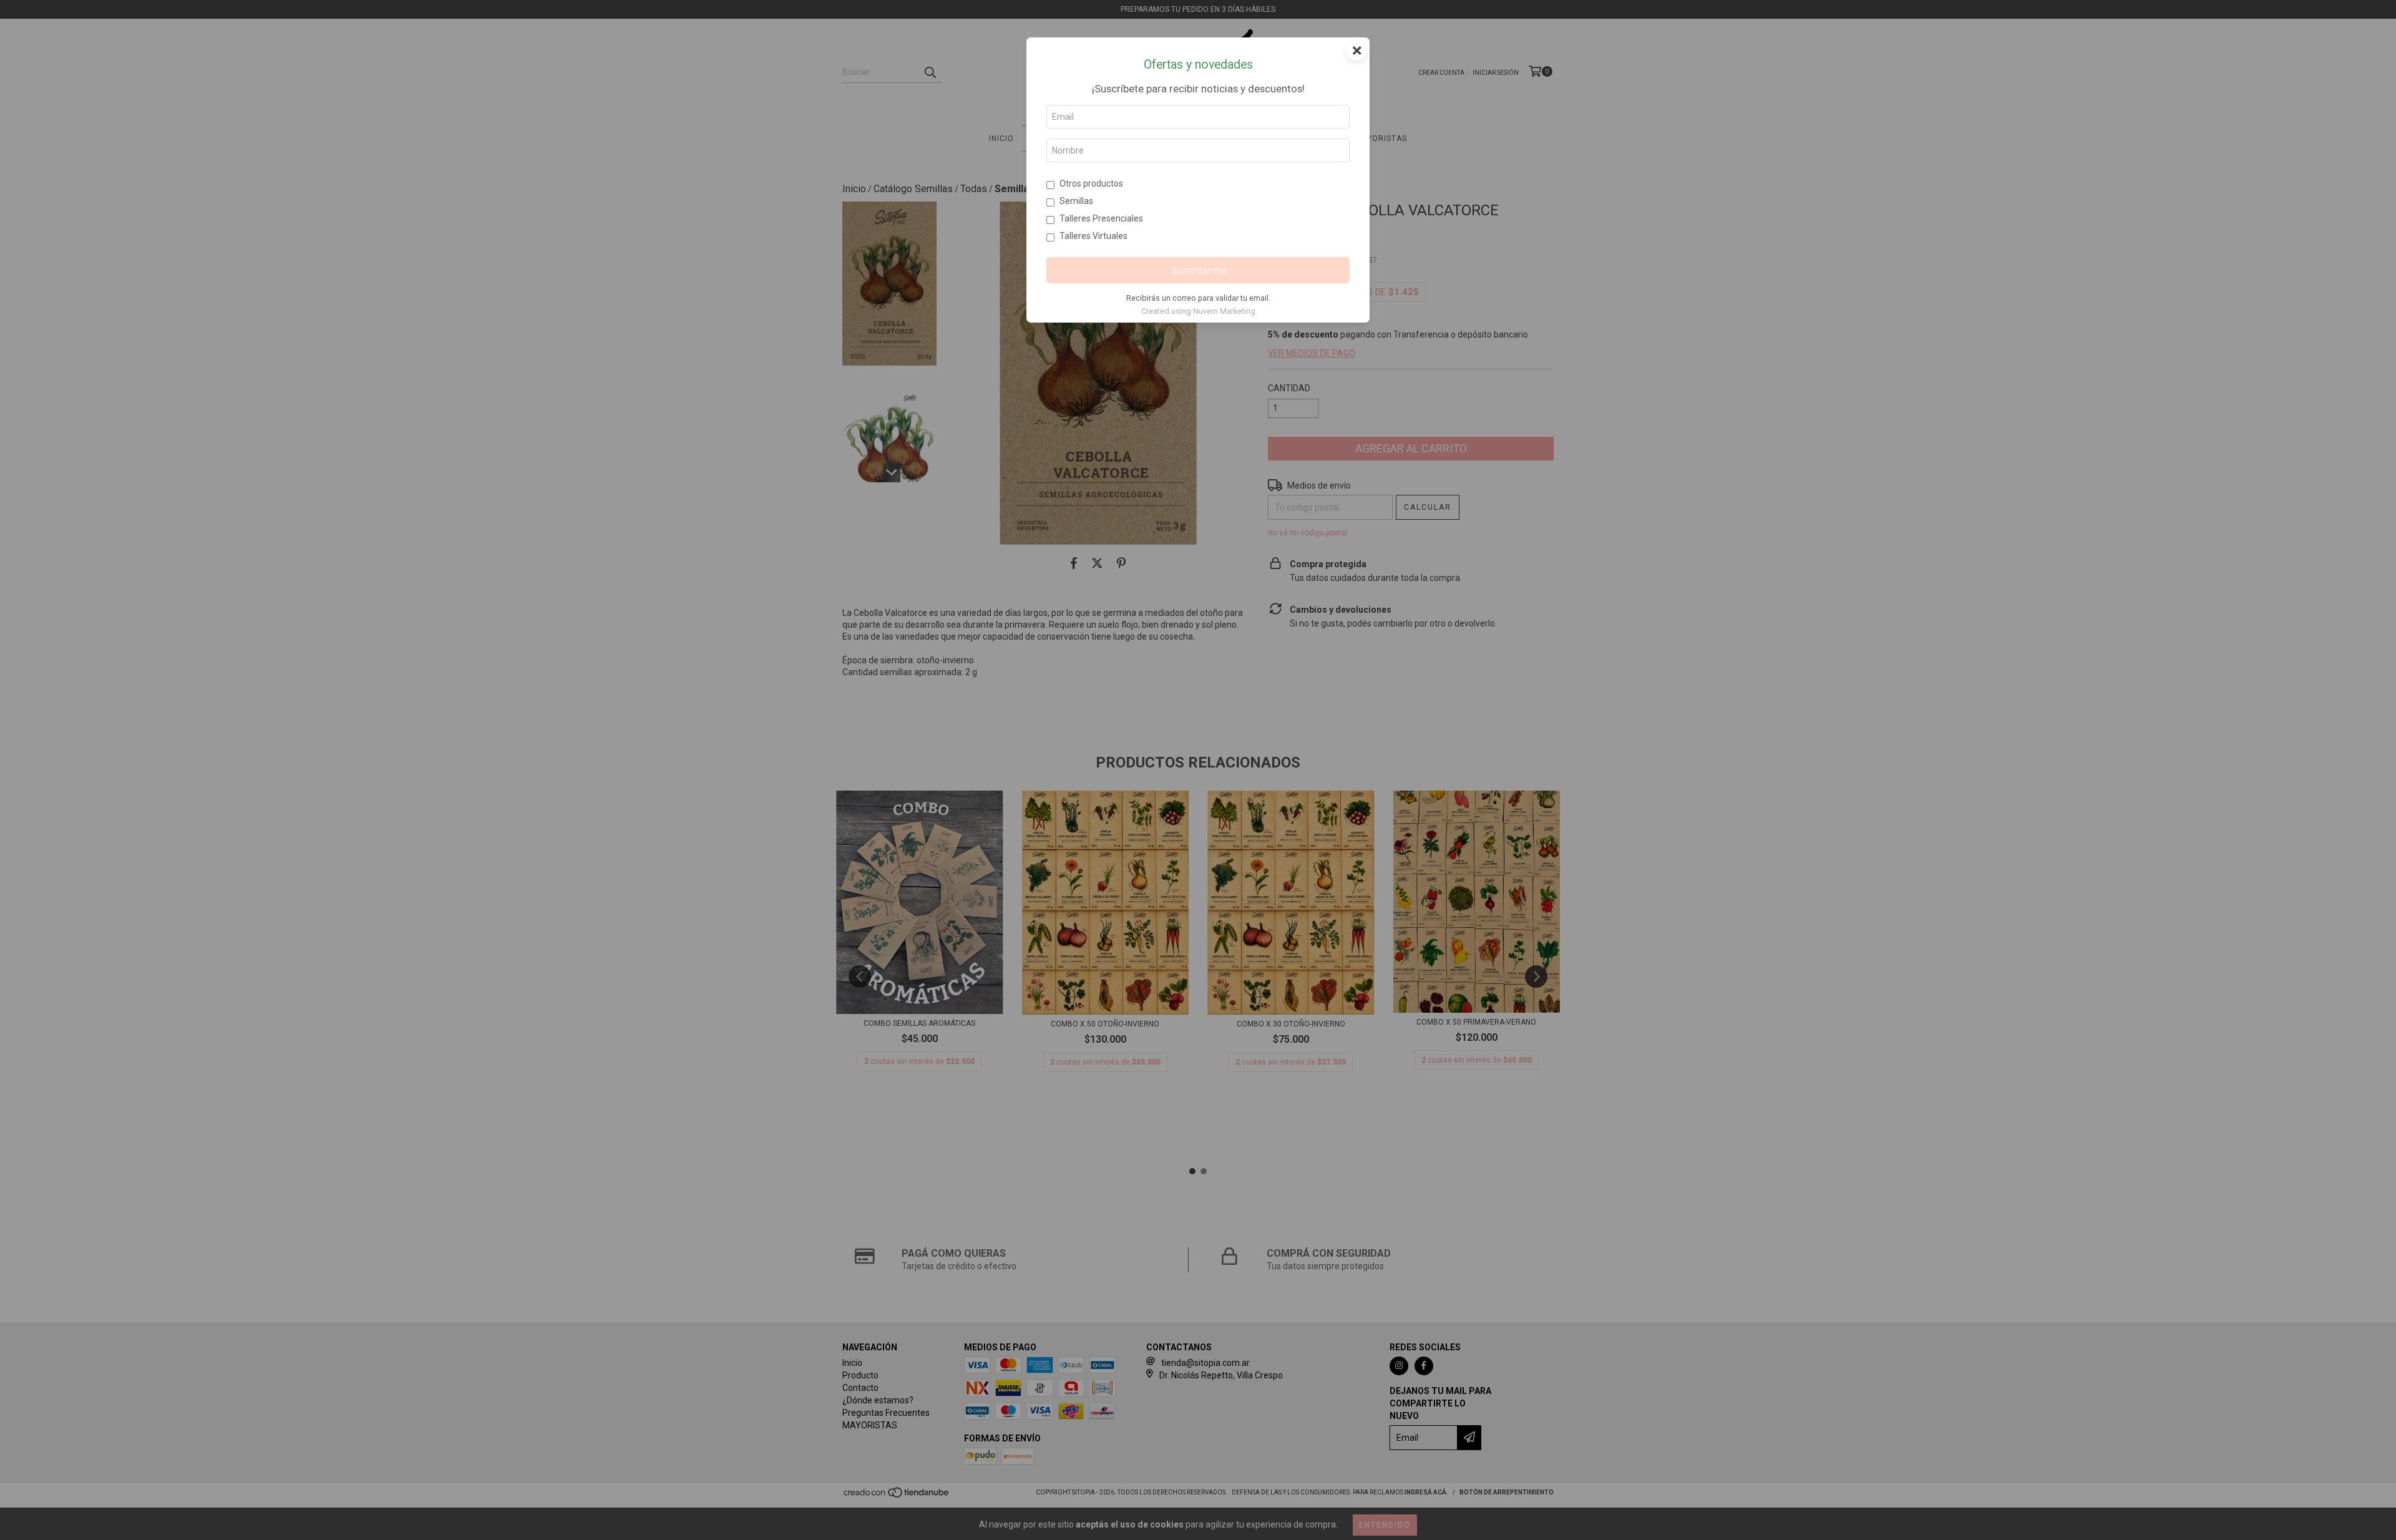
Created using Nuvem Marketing (1198, 311)
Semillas (1076, 201)
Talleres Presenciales (1101, 218)
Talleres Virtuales (1093, 236)
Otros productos (1091, 183)
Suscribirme (1198, 270)
